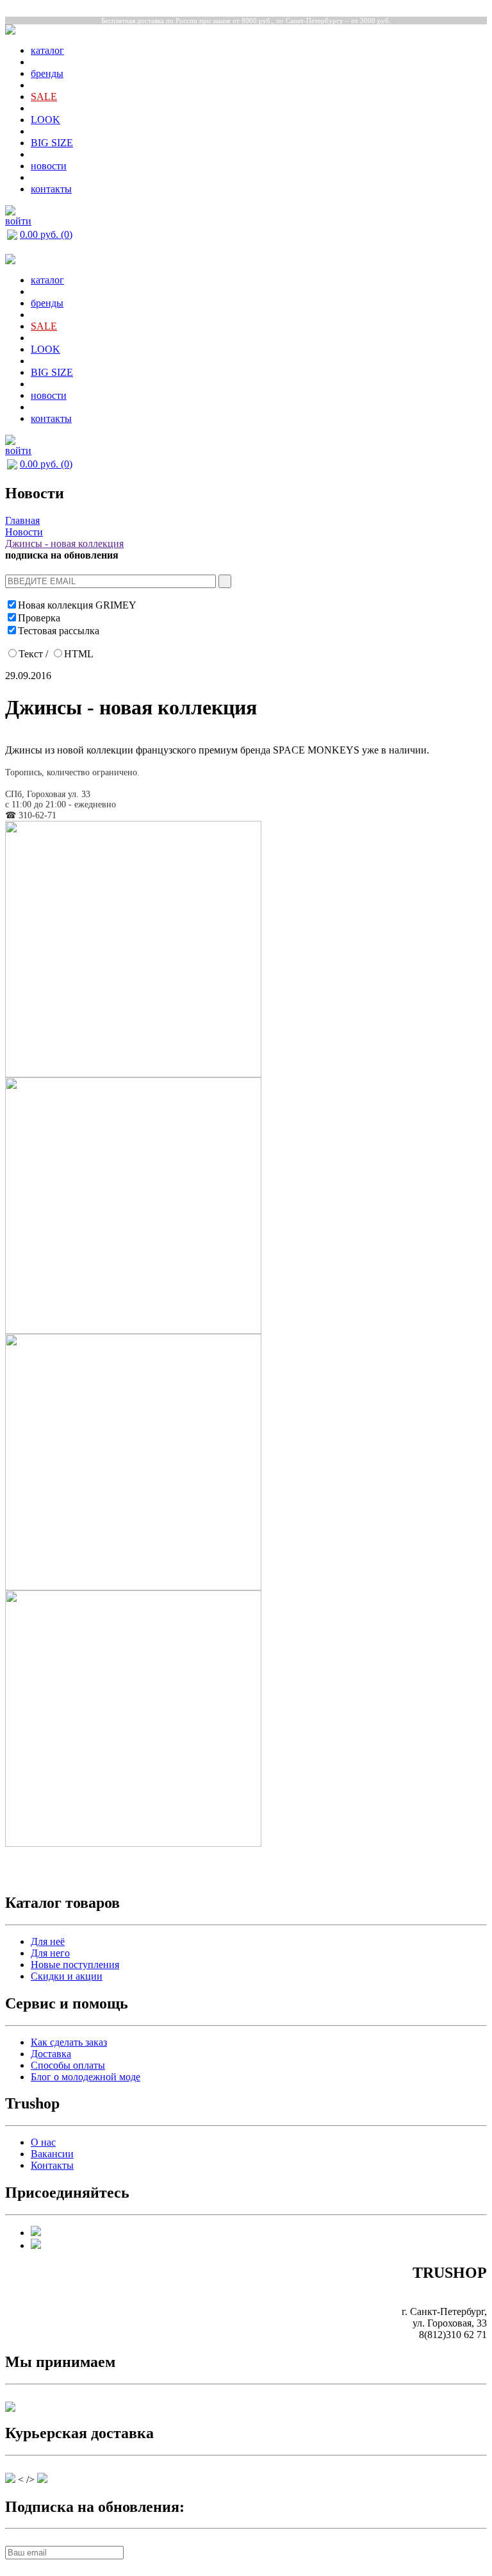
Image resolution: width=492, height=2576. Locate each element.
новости (49, 166)
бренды (47, 73)
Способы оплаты (68, 2065)
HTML (79, 654)
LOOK (45, 120)
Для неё (48, 1941)
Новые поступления (75, 1965)
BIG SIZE (52, 143)
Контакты (52, 2165)
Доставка (51, 2054)
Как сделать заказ (69, 2042)
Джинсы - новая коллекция (64, 543)
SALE (44, 97)
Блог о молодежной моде (86, 2077)
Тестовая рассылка (59, 631)
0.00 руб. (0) (46, 234)
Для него (50, 1953)
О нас (43, 2142)
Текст (31, 654)
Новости (24, 532)
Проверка (39, 618)
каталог (47, 50)
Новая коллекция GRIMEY (77, 605)
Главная (22, 520)
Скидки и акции (67, 1976)
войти (18, 221)
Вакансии (52, 2154)
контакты (51, 189)
